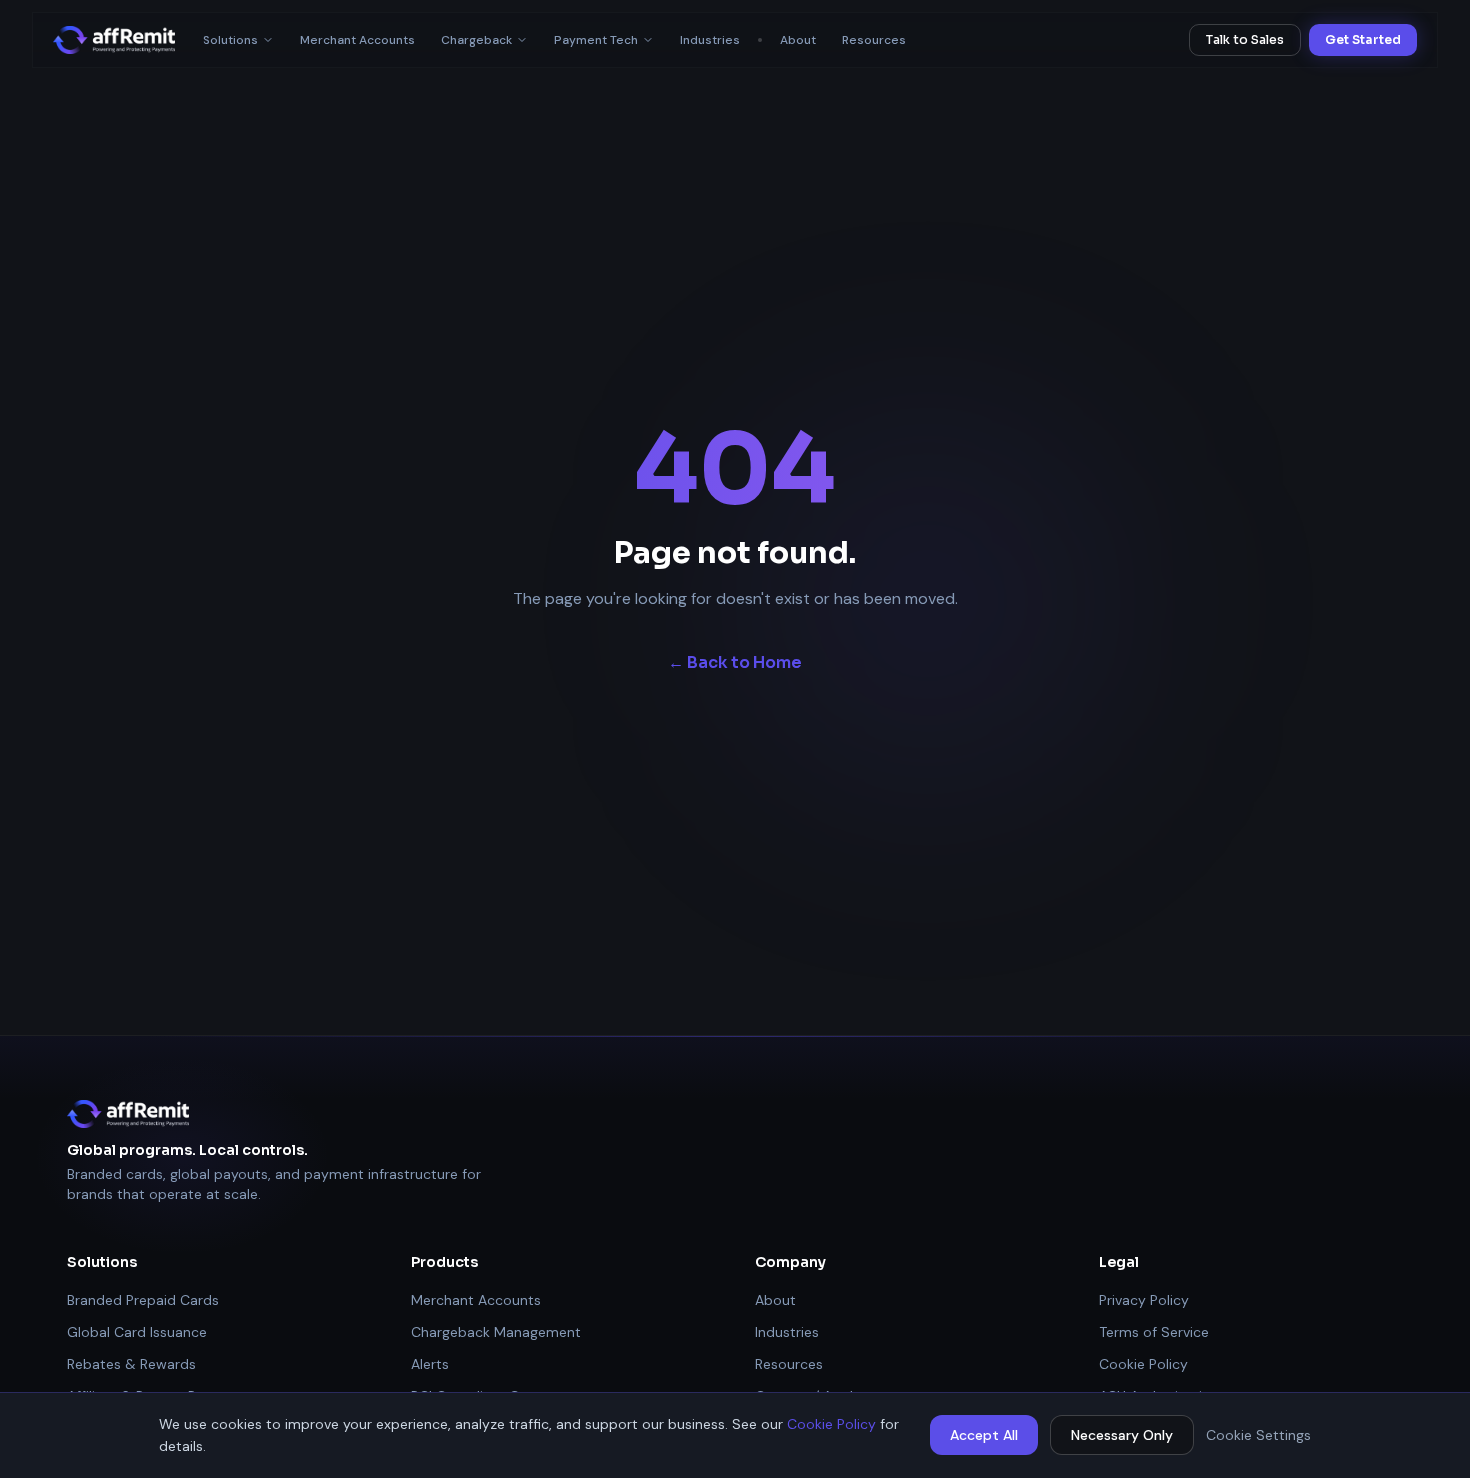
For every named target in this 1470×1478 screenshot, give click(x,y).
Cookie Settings (1258, 1435)
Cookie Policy (831, 1424)
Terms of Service (1154, 1332)
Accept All (984, 1435)
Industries (710, 40)
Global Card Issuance (137, 1332)
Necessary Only (1122, 1435)
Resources (874, 40)
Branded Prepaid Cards (143, 1300)
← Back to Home (735, 662)
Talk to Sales (1245, 39)
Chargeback (476, 40)
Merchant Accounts (357, 40)
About (798, 40)
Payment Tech (596, 40)
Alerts (430, 1364)
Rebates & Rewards (131, 1364)
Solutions (230, 40)
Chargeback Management (496, 1332)
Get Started (1363, 39)
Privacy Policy (1144, 1300)
